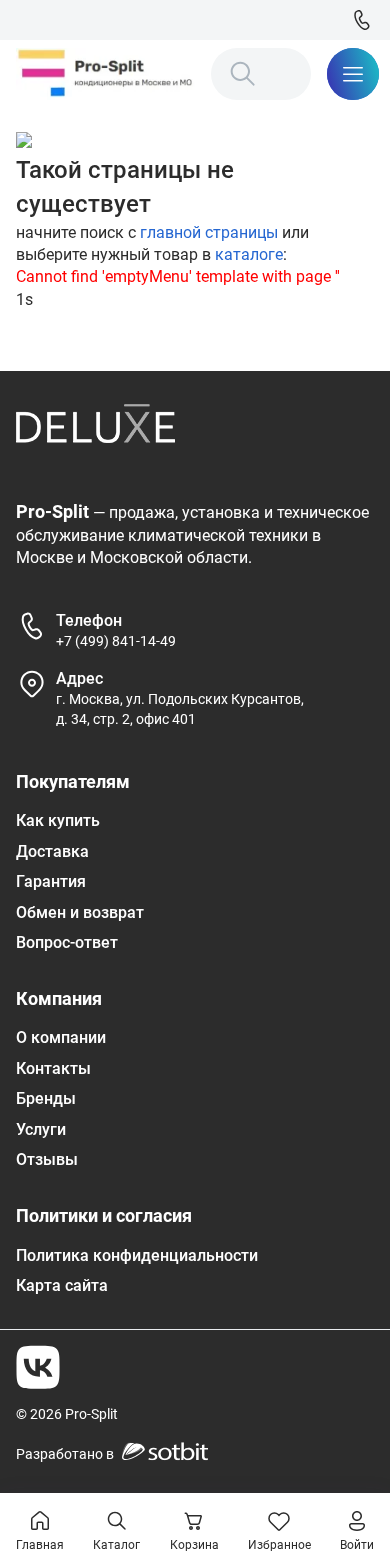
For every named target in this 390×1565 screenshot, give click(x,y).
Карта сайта (62, 1285)
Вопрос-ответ (67, 942)
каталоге (249, 254)
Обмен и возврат (80, 912)
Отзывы (47, 1159)
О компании (61, 1037)
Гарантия (51, 881)
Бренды (46, 1098)
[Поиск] (243, 74)
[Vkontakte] (38, 1367)
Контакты (53, 1068)
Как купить (58, 820)
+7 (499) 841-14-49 (116, 641)
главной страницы (209, 232)
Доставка (52, 851)
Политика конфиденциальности (137, 1255)
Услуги (41, 1129)
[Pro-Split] (105, 74)
